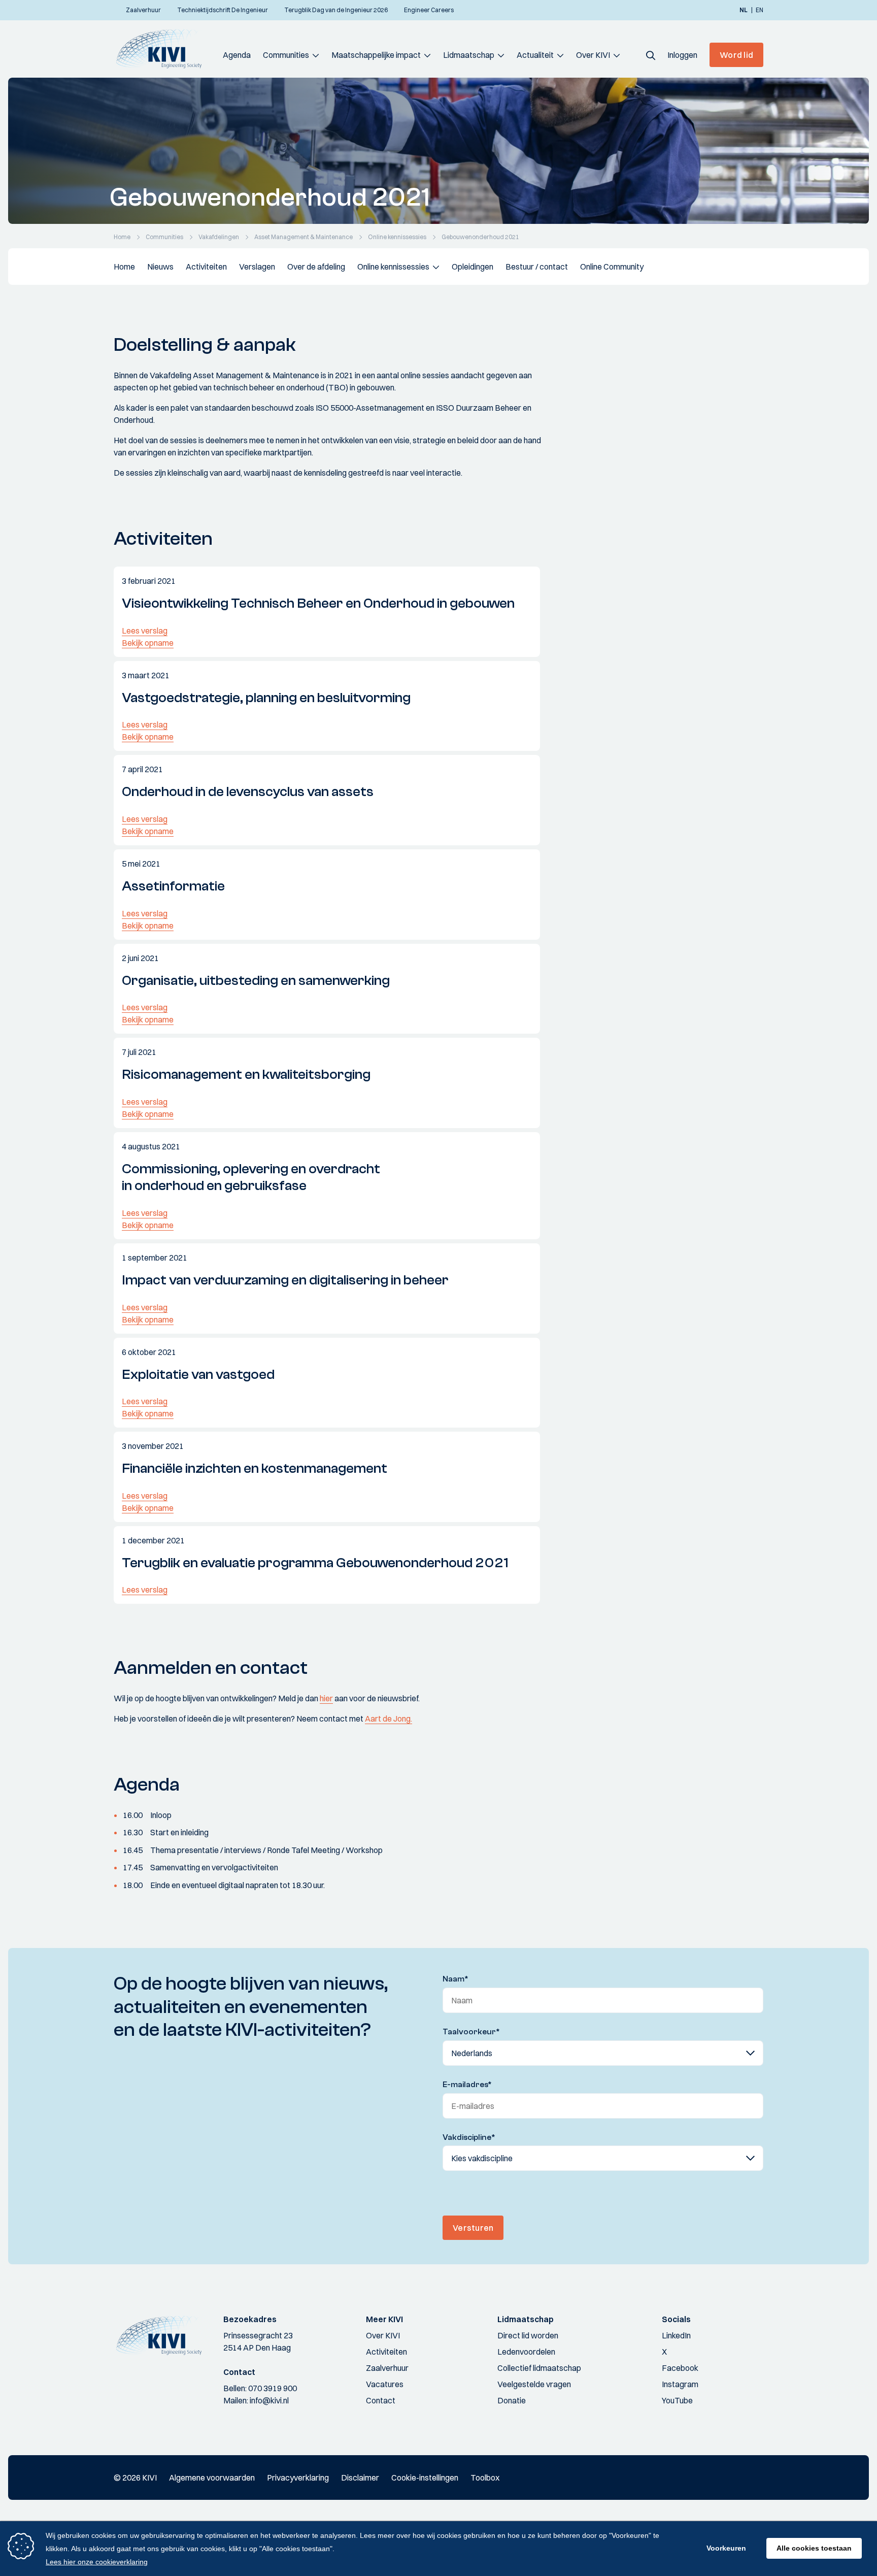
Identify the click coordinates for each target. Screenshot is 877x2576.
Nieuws (160, 267)
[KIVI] (163, 49)
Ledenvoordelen (526, 2352)
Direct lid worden (528, 2335)
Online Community (612, 267)
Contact (381, 2400)
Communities (286, 55)
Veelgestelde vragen (534, 2384)
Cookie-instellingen (425, 2478)
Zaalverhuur (387, 2368)
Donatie (512, 2400)
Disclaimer (360, 2478)
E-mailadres (467, 2085)
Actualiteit (535, 55)
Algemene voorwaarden (212, 2478)
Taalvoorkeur (471, 2032)
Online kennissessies (393, 267)
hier (326, 1698)
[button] (651, 55)
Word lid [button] (736, 55)
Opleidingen (473, 267)
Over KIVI (593, 55)
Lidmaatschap (469, 55)
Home (124, 267)
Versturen (473, 2228)
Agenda (237, 55)
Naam (456, 1979)
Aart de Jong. (389, 1719)
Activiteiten (206, 267)
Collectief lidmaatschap (539, 2368)
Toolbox (485, 2478)
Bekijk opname (148, 643)
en (760, 10)
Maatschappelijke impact (376, 55)
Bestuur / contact (537, 267)
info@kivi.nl (269, 2400)
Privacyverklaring (298, 2478)
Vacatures (385, 2384)
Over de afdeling (316, 267)
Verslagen (257, 267)
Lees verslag (145, 631)
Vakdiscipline (469, 2137)
